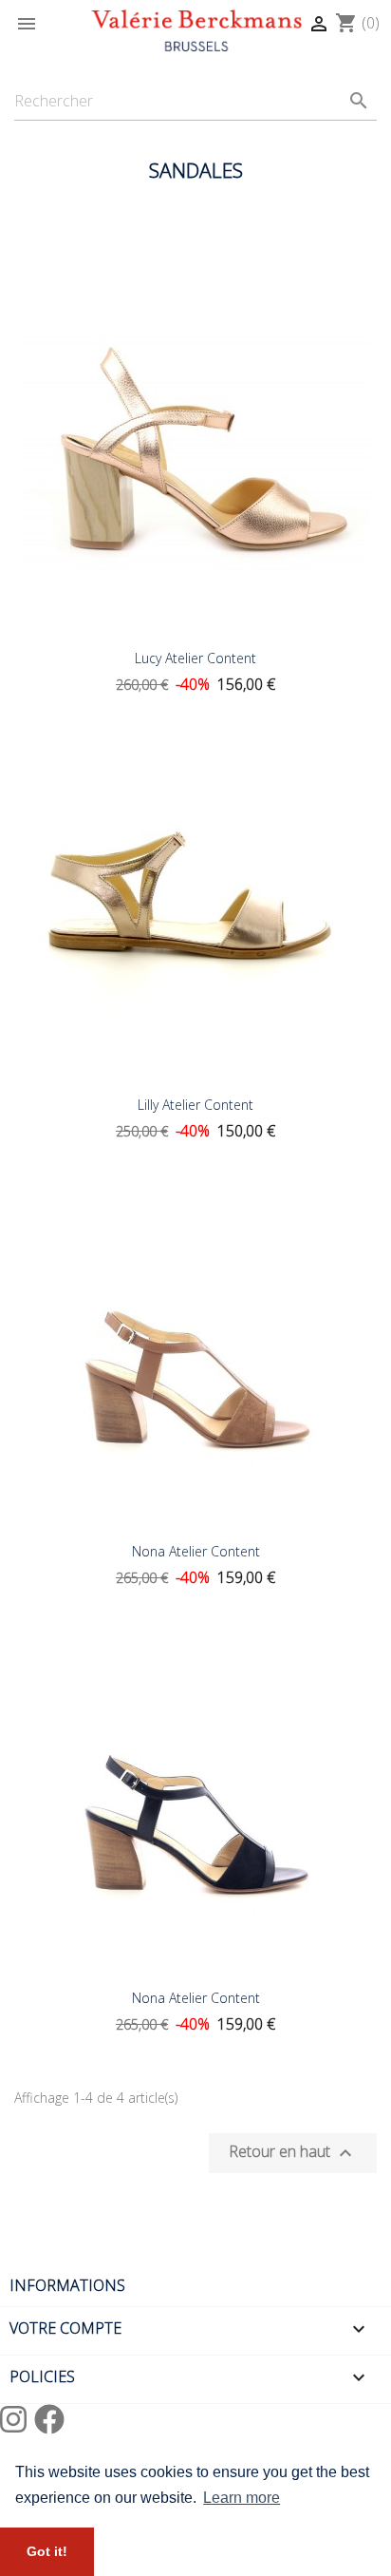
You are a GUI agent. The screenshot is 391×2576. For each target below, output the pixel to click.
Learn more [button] (242, 2498)
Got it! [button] (47, 2551)
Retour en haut (293, 2154)
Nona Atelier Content (196, 1551)
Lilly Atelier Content (195, 1105)
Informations (67, 2285)
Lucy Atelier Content (195, 658)
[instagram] (17, 2419)
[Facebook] (49, 2419)
